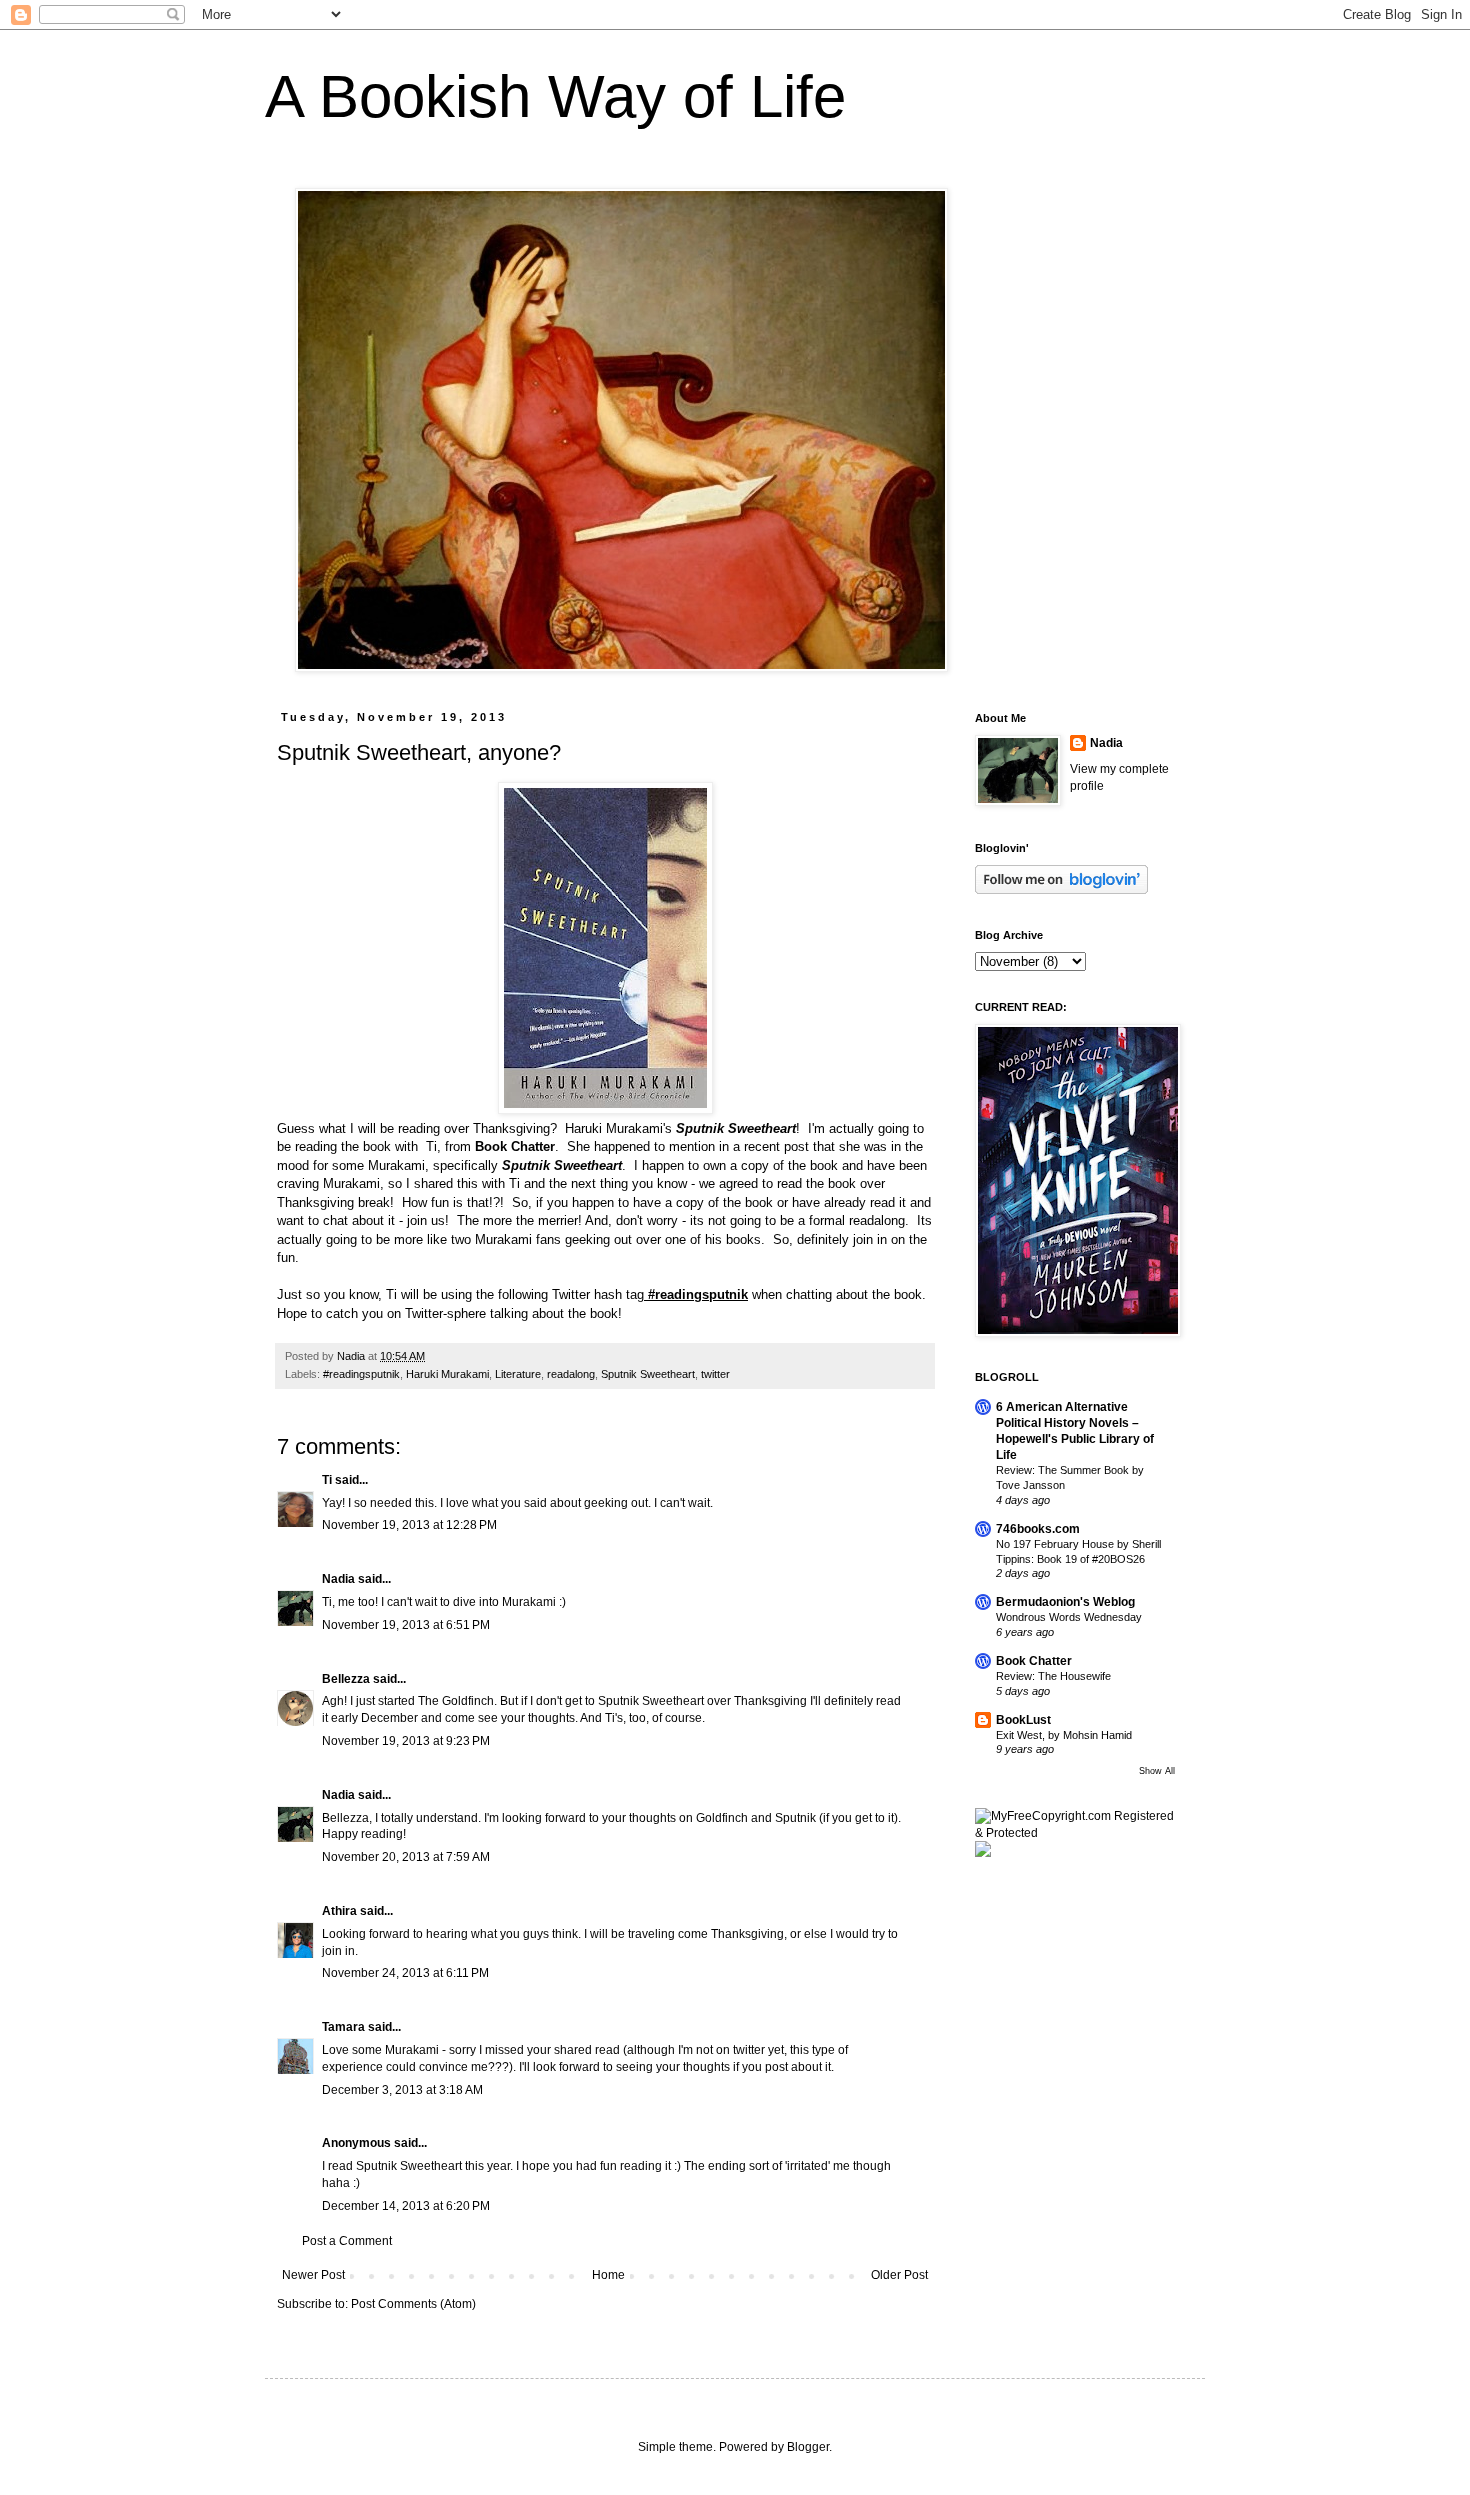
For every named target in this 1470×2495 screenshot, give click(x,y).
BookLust (1023, 1720)
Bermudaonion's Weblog (1065, 1602)
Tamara (343, 2027)
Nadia (338, 1579)
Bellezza (347, 1679)
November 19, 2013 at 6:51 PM (406, 1625)
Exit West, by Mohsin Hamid (1064, 1735)
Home (608, 2275)
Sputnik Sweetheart (648, 1374)
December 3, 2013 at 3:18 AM (402, 2090)
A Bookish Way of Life (555, 96)
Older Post (899, 2275)
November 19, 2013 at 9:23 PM (406, 1741)
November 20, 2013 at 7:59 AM (406, 1857)
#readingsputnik (698, 1294)
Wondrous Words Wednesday (1069, 1617)
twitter (715, 1374)
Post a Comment (347, 2241)
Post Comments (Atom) (413, 2304)
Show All (1157, 1771)
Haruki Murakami (447, 1374)
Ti (327, 1480)
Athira (339, 1911)
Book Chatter (1034, 1661)
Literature (518, 1374)
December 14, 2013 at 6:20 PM (406, 2206)
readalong (571, 1374)
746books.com (1038, 1529)
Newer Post (313, 2275)
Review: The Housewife (1053, 1676)
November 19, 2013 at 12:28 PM (409, 1525)
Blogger (808, 2447)
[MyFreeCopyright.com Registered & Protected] (1075, 1833)
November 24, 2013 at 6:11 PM (405, 1973)
